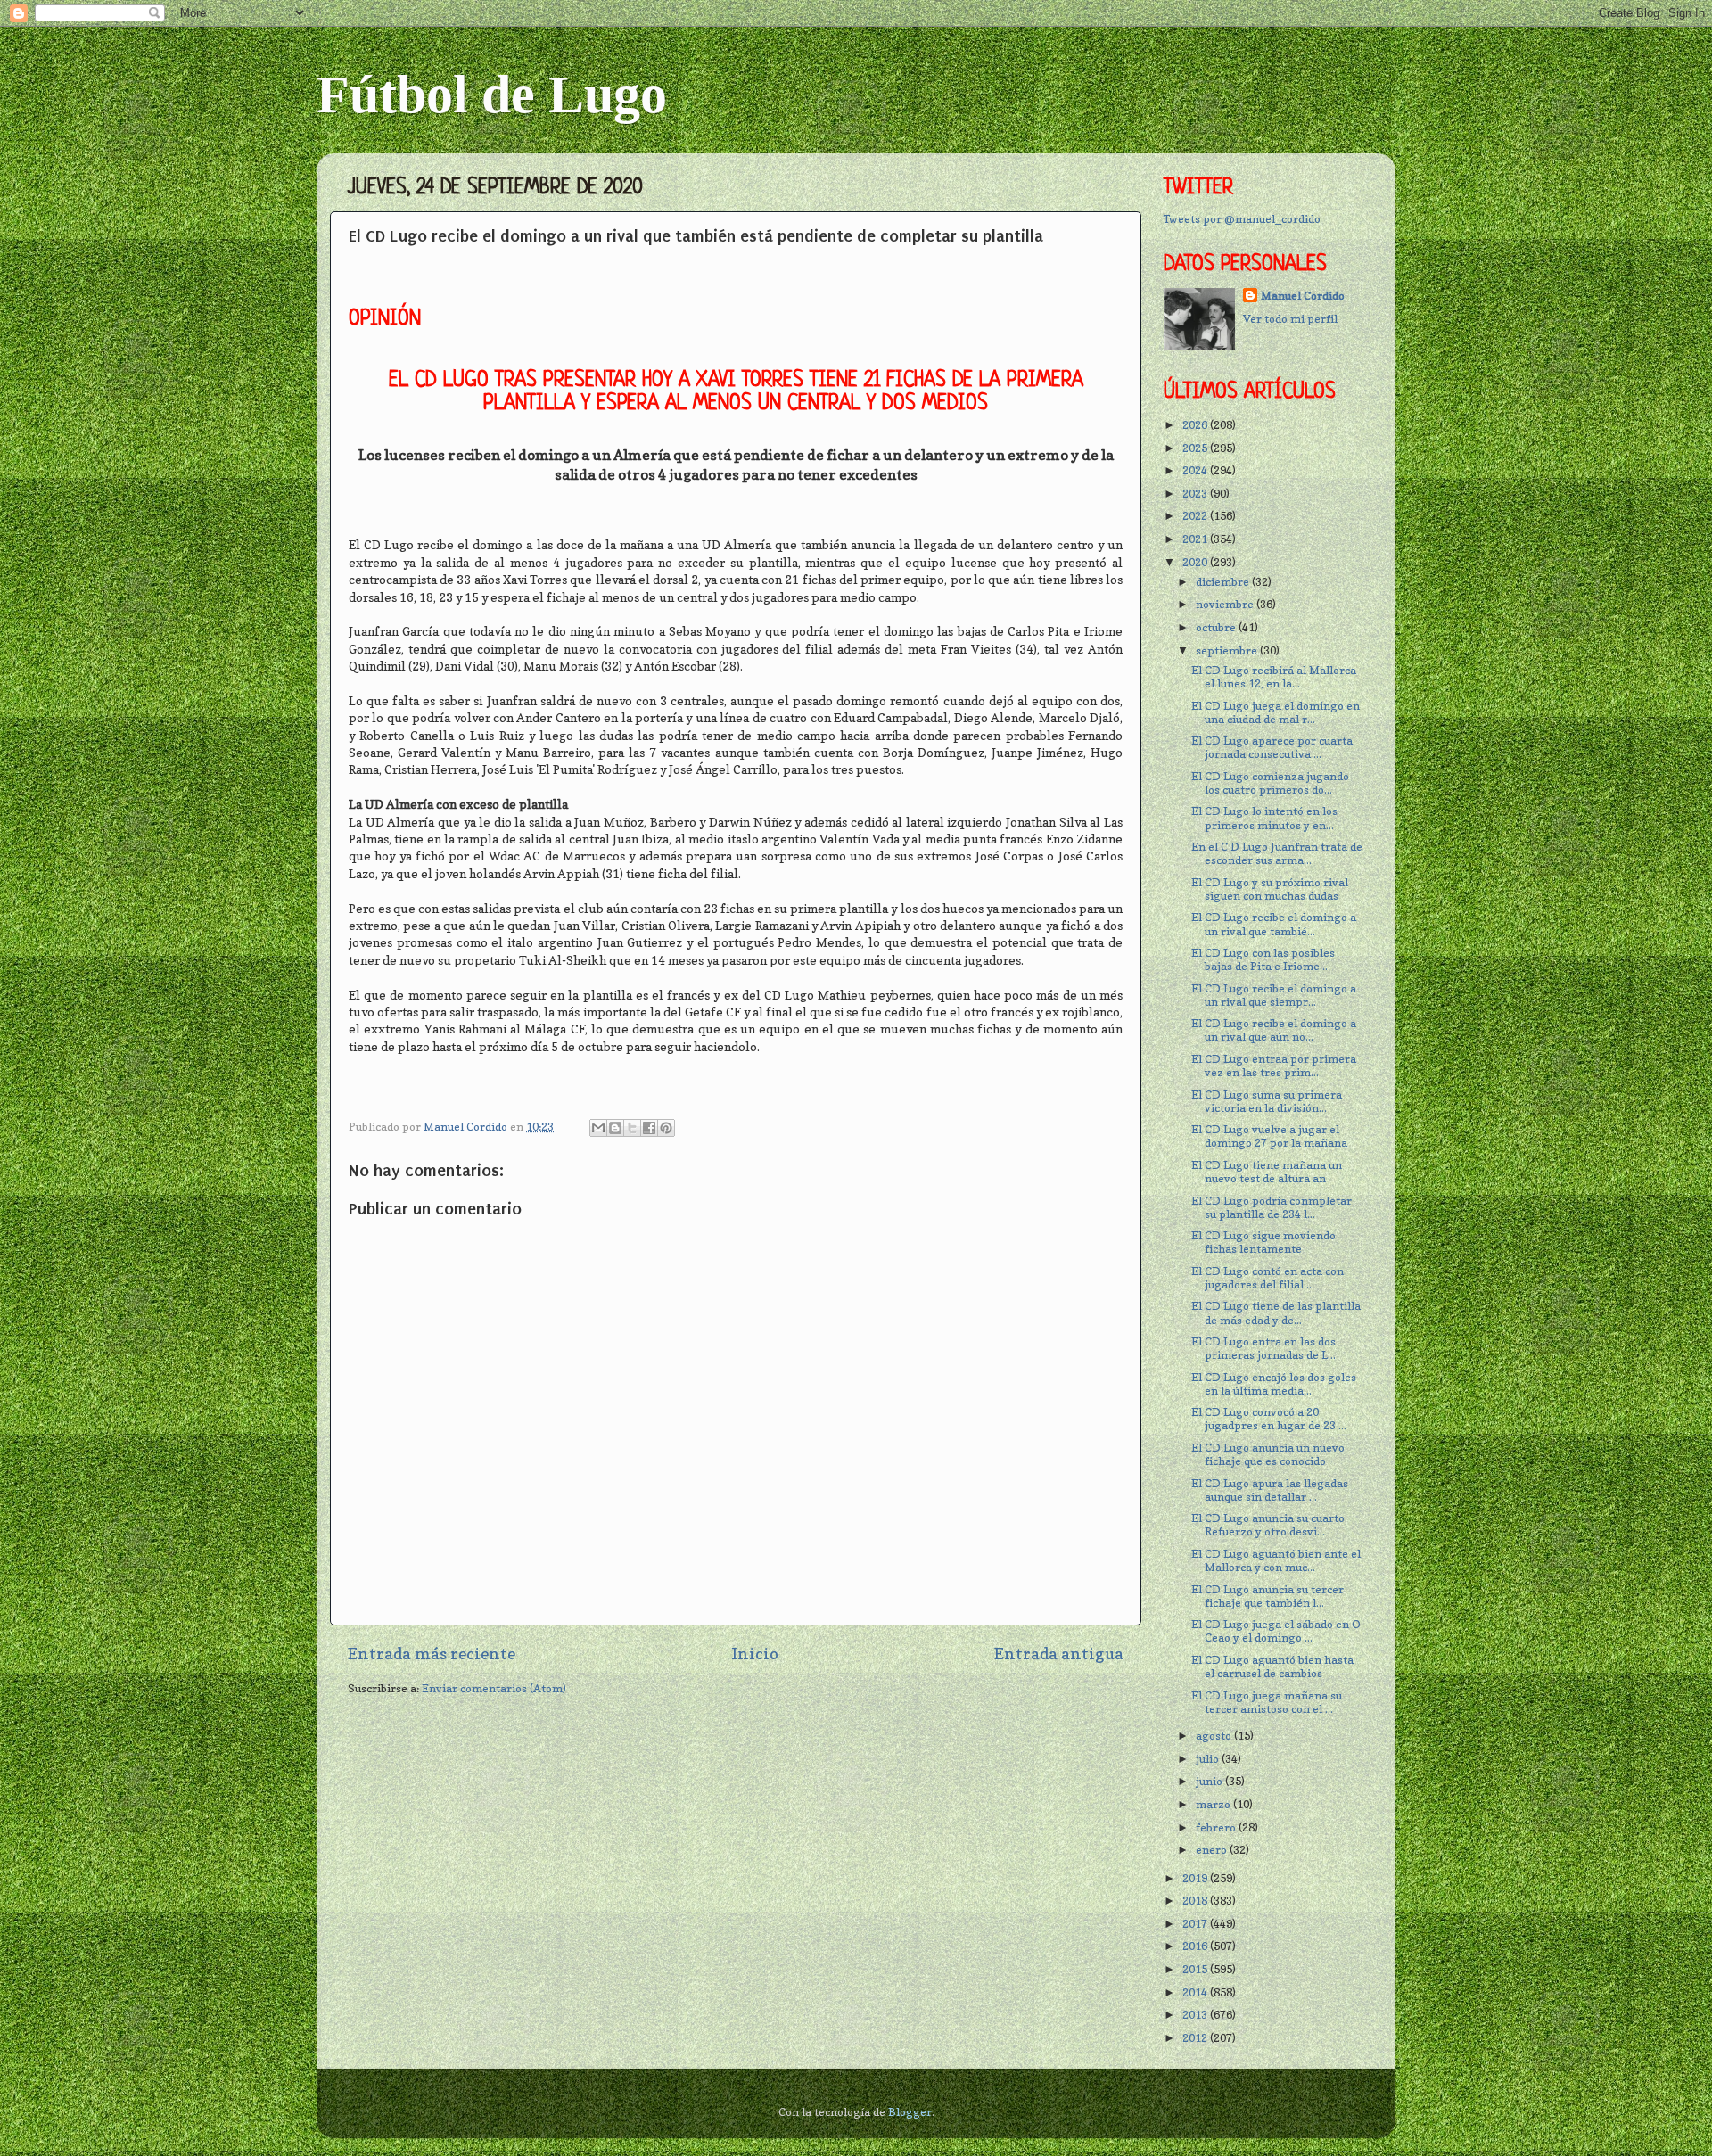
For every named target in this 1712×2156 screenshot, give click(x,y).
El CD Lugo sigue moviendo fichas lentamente (1263, 1242)
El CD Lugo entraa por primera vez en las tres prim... (1274, 1066)
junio (1210, 1781)
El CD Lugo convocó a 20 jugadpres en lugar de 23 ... (1269, 1419)
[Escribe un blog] (615, 1128)
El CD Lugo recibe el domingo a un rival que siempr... (1274, 995)
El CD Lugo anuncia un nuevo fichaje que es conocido (1268, 1454)
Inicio (755, 1654)
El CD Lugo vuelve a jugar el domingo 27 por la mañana (1269, 1136)
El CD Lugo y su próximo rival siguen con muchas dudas (1270, 889)
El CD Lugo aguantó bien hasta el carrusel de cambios (1272, 1666)
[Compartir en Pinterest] (666, 1128)
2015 (1196, 1969)
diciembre (1224, 582)
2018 (1196, 1901)
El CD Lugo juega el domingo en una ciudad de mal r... (1276, 712)
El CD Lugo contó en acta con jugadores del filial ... (1268, 1278)
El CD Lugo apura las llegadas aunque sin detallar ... (1270, 1490)
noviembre (1226, 604)
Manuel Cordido (1303, 296)
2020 (1196, 562)
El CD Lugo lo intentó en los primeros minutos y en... (1264, 818)
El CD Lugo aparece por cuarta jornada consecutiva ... (1272, 747)
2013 (1196, 2015)
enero (1213, 1850)
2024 (1196, 470)
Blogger (910, 2112)
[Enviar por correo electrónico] (598, 1128)
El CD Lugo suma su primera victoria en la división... (1267, 1101)
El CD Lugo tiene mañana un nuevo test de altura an (1267, 1172)
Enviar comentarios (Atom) (494, 1688)
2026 (1196, 425)
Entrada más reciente (432, 1654)
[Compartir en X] (632, 1128)
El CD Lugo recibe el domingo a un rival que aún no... (1274, 1030)
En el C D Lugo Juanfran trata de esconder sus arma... (1277, 853)
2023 (1196, 494)
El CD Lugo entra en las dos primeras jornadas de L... (1263, 1348)
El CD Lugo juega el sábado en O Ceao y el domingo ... (1276, 1631)
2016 (1196, 1946)
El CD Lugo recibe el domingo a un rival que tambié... (1274, 924)
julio (1209, 1759)
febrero (1217, 1827)
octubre (1217, 627)
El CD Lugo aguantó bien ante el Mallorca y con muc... (1276, 1560)
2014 (1196, 1992)
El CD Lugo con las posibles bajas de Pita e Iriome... (1263, 959)
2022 (1196, 516)
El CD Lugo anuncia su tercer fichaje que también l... (1268, 1596)
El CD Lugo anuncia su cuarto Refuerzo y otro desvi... (1268, 1525)
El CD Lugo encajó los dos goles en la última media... (1274, 1384)
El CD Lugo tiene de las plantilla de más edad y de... (1276, 1313)
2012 (1196, 2038)
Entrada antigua (1059, 1654)
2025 (1196, 448)
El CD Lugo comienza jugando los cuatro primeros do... (1270, 783)
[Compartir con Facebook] (649, 1128)
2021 (1196, 539)
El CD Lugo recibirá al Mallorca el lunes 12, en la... (1274, 677)
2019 (1196, 1878)
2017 (1196, 1924)
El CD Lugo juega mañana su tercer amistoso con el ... (1267, 1702)
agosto (1215, 1736)
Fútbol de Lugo (492, 95)
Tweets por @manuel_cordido (1242, 219)
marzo (1214, 1804)
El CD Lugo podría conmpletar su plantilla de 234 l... (1272, 1207)
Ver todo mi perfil (1290, 319)
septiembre (1228, 650)
